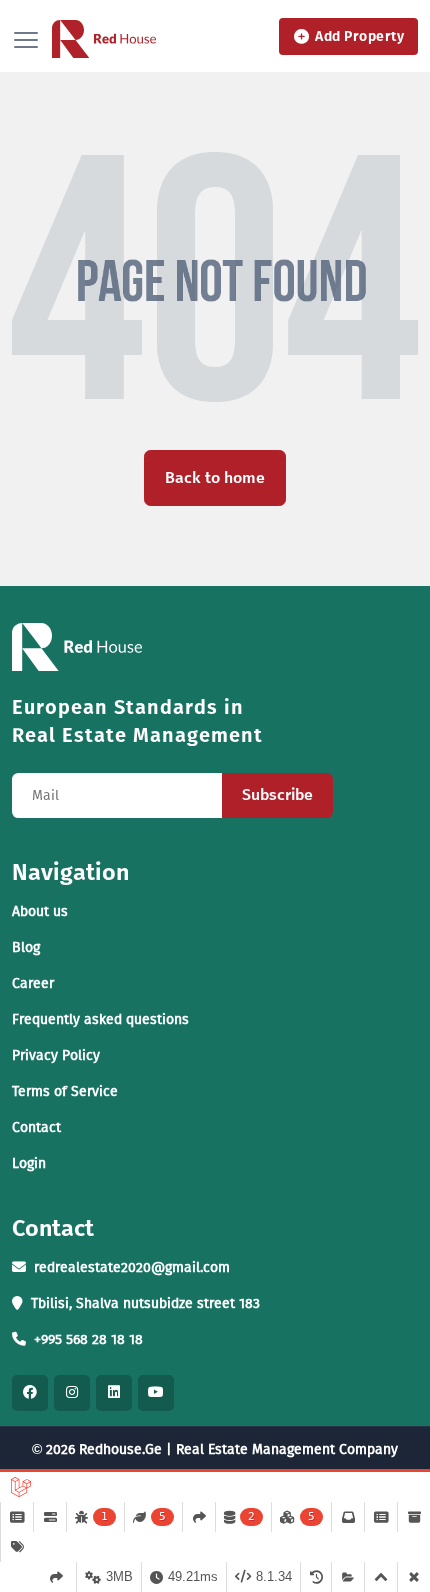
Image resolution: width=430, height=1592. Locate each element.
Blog (26, 947)
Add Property (359, 36)
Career (33, 983)
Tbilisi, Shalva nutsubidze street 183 (145, 1303)
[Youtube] (156, 1393)
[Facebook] (30, 1393)
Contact (36, 1127)
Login (29, 1163)
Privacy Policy (56, 1055)
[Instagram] (72, 1393)
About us (40, 911)
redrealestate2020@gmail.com (132, 1267)
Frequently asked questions (100, 1019)
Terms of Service (65, 1091)
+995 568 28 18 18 (88, 1339)
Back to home (215, 477)
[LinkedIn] (114, 1393)
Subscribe (277, 794)
